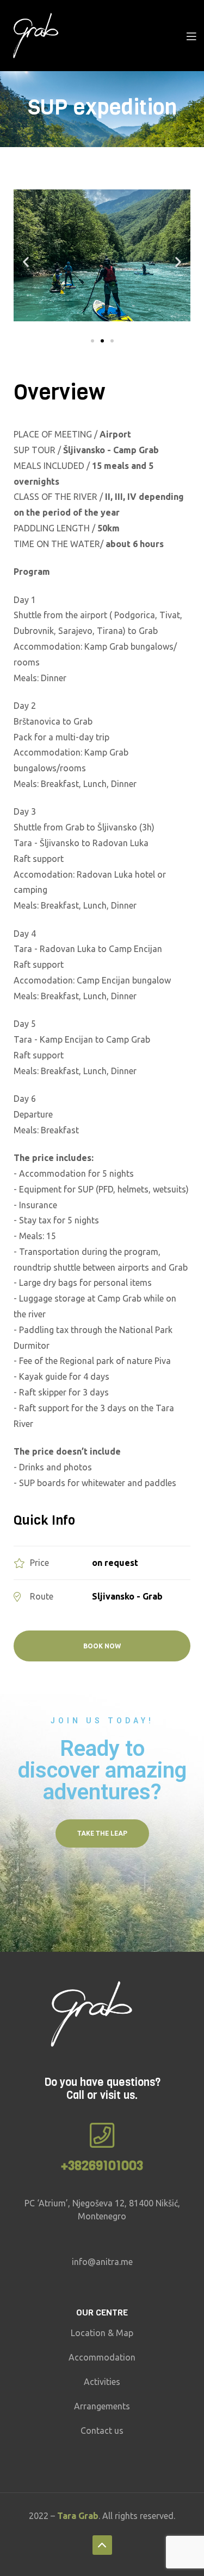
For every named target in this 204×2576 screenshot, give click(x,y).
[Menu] (191, 35)
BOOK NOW (102, 1646)
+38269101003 (102, 2166)
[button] (92, 341)
